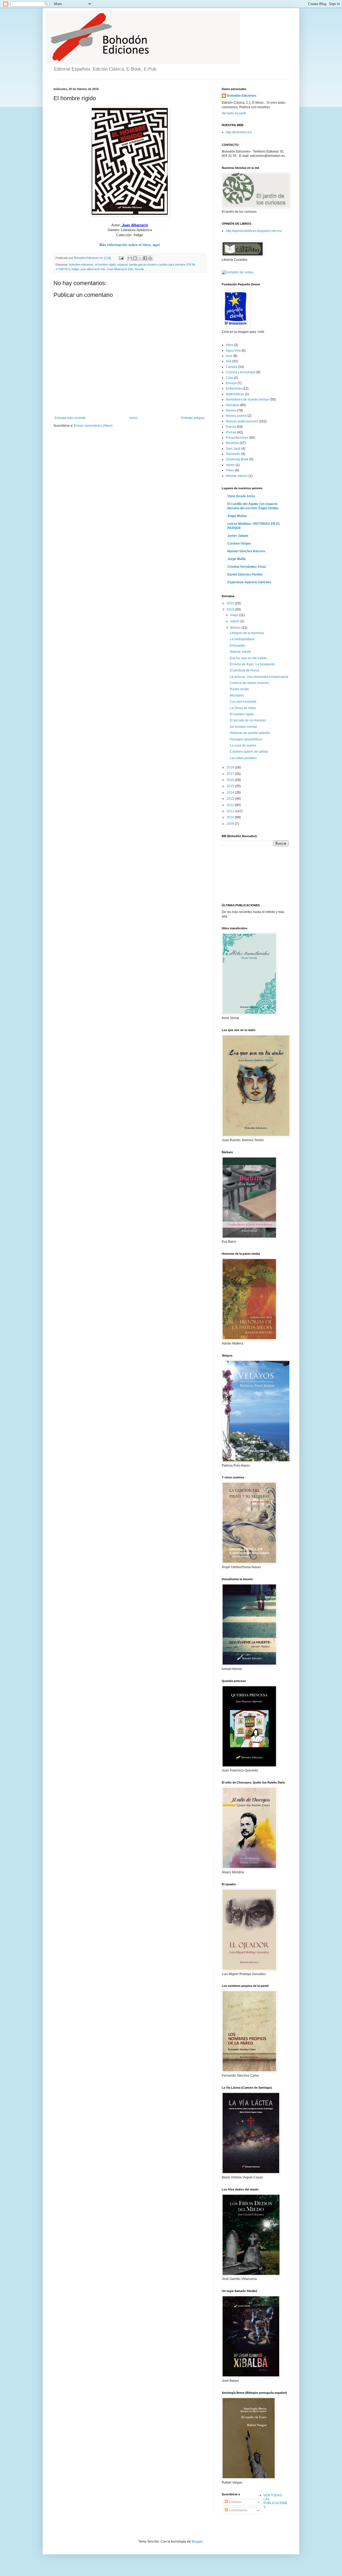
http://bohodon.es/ (239, 132)
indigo (75, 269)
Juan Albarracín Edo (120, 269)
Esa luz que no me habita (248, 658)
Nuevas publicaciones (242, 421)
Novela (139, 269)
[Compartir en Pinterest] (150, 258)
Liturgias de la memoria (247, 633)
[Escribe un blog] (135, 258)
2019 (231, 609)
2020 (231, 603)
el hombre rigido (105, 265)
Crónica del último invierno (249, 683)
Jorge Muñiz (237, 559)
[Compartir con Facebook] (145, 258)
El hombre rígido (242, 714)
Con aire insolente (243, 702)
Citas (230, 378)
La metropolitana (242, 639)
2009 (231, 824)
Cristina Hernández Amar (247, 567)
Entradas (235, 2502)
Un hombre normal (243, 727)
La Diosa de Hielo (243, 708)
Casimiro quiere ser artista (249, 752)
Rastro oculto (239, 689)
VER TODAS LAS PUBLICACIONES (275, 2501)
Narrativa (232, 405)
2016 (231, 780)
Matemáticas (235, 394)
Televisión (233, 454)
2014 (231, 792)
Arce (229, 356)
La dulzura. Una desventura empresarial (259, 677)
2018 (231, 767)
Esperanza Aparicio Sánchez (249, 582)
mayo (235, 615)
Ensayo (231, 383)
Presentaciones (237, 438)
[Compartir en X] (140, 258)
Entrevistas (234, 388)
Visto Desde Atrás (241, 496)
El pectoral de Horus (245, 670)
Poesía (231, 427)
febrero (236, 628)
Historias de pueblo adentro (250, 733)
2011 (231, 811)
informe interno (237, 476)
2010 (231, 817)
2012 (231, 805)
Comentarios (238, 2510)
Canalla (232, 367)
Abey (230, 345)
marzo (235, 621)
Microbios (237, 696)
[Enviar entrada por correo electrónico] (121, 258)
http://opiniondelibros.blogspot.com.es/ (254, 231)
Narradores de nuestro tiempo (248, 399)
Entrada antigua (193, 418)
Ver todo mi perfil (234, 113)
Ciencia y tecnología (241, 372)
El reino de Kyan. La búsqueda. (253, 664)
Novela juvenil (236, 416)
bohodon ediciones (81, 265)
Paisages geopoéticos (246, 739)
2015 (231, 786)
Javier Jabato (238, 536)
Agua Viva (233, 351)
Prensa (231, 432)
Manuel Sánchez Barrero (246, 551)
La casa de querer (243, 745)
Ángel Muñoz (237, 516)
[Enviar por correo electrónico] (130, 258)
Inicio (133, 418)
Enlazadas (238, 646)
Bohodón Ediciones (242, 96)
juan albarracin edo (93, 269)
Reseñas (232, 443)
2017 (231, 774)
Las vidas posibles (243, 758)
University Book (237, 459)
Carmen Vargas (239, 543)
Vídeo (230, 470)
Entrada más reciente (70, 418)
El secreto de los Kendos (248, 720)
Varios (230, 465)
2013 (231, 799)
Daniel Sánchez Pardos (245, 574)
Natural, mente (240, 652)
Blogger (197, 2542)
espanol (122, 265)
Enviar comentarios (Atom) (93, 426)
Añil (229, 361)
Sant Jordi (233, 449)
